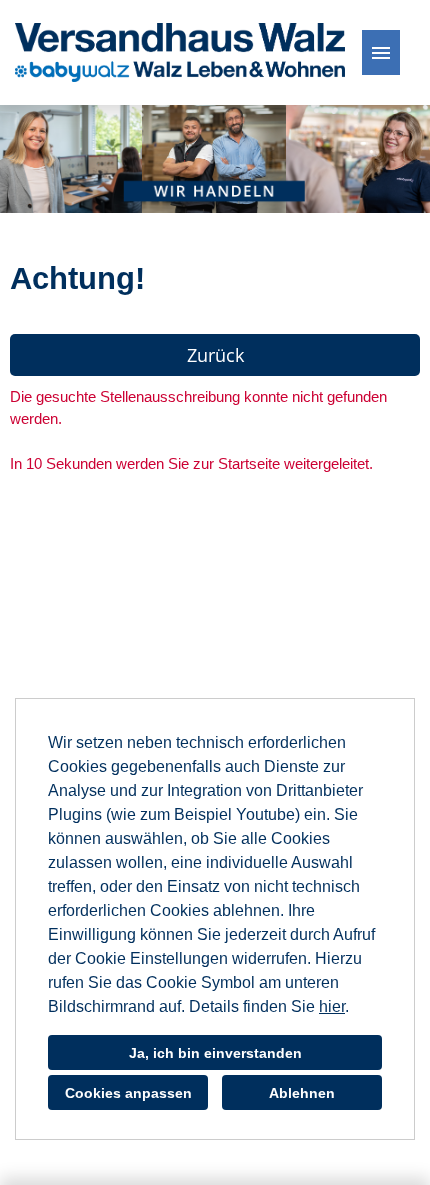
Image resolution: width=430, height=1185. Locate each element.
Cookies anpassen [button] (128, 1093)
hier (332, 1006)
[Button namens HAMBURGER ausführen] (381, 52)
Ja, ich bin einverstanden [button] (215, 1053)
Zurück (215, 355)
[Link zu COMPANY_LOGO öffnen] (180, 52)
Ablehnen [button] (302, 1093)
